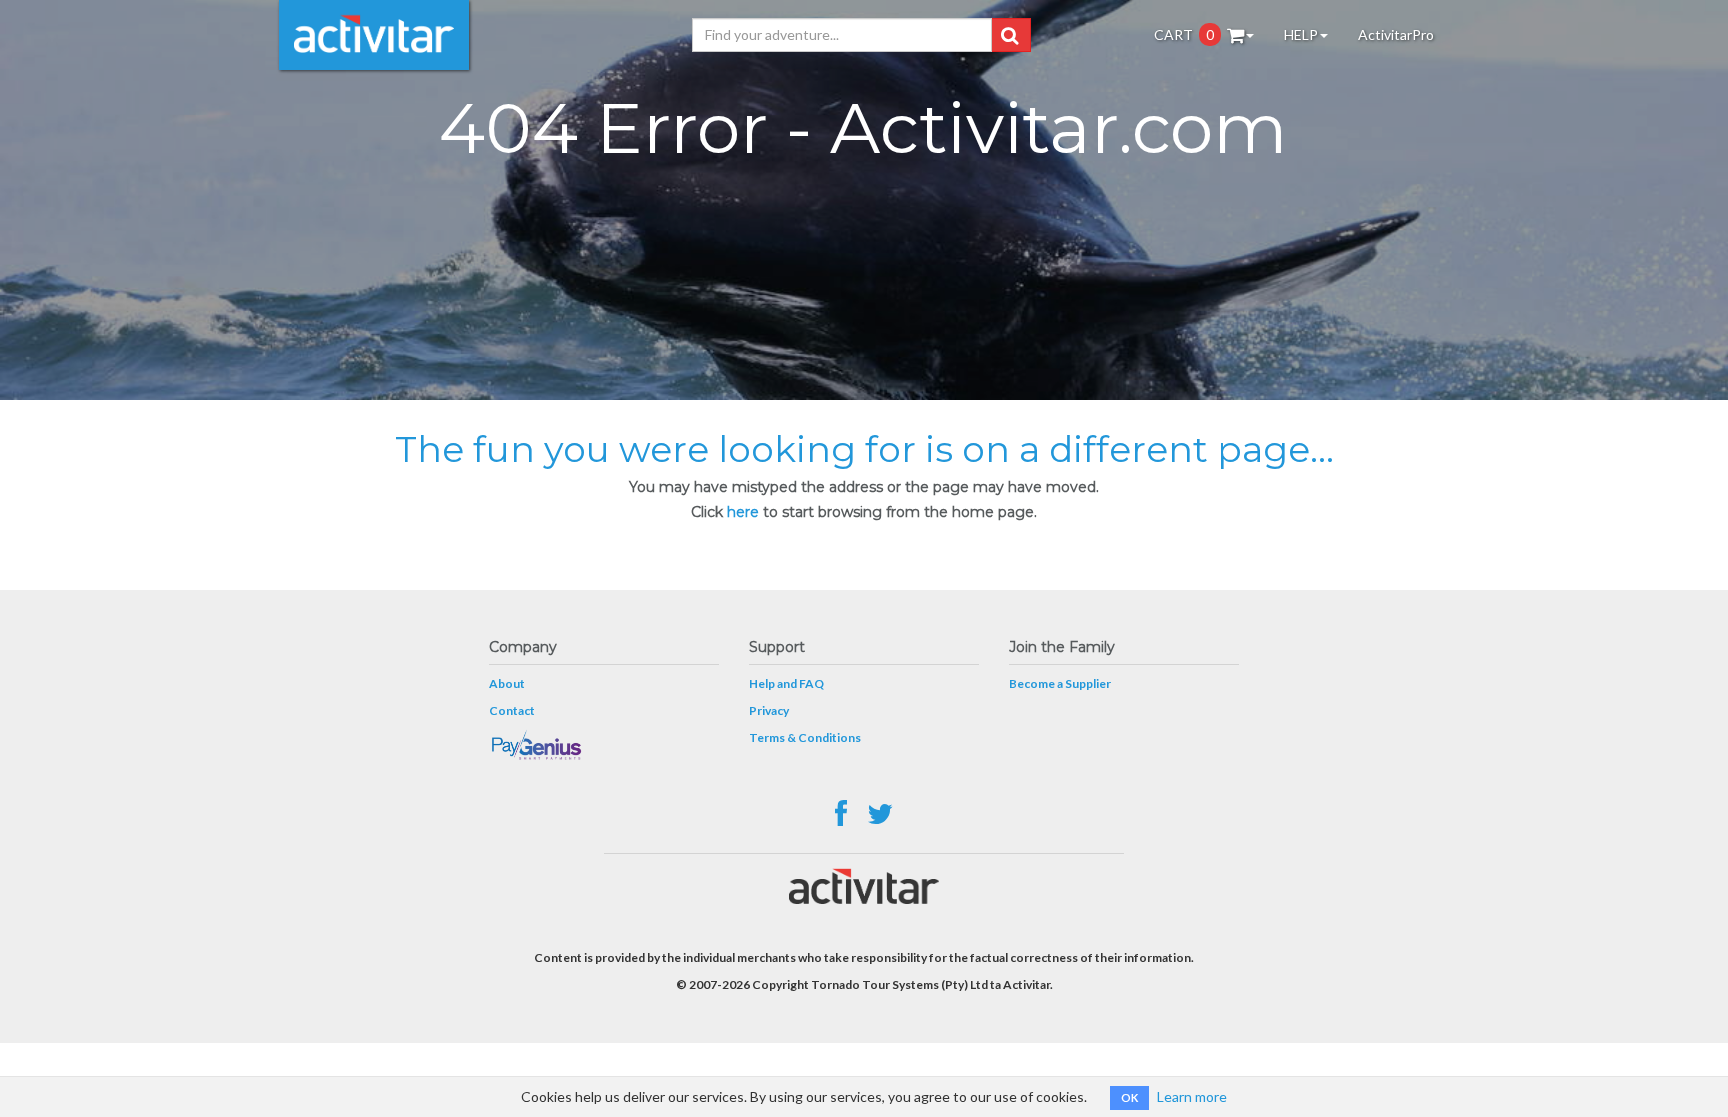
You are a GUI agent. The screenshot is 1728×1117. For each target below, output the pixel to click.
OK (1129, 1097)
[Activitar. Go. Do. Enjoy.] (374, 35)
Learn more (1192, 1096)
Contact (512, 710)
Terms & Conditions (805, 737)
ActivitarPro (1396, 34)
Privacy (769, 710)
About (507, 683)
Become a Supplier (1060, 683)
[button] (1009, 35)
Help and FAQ (786, 683)
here (743, 512)
